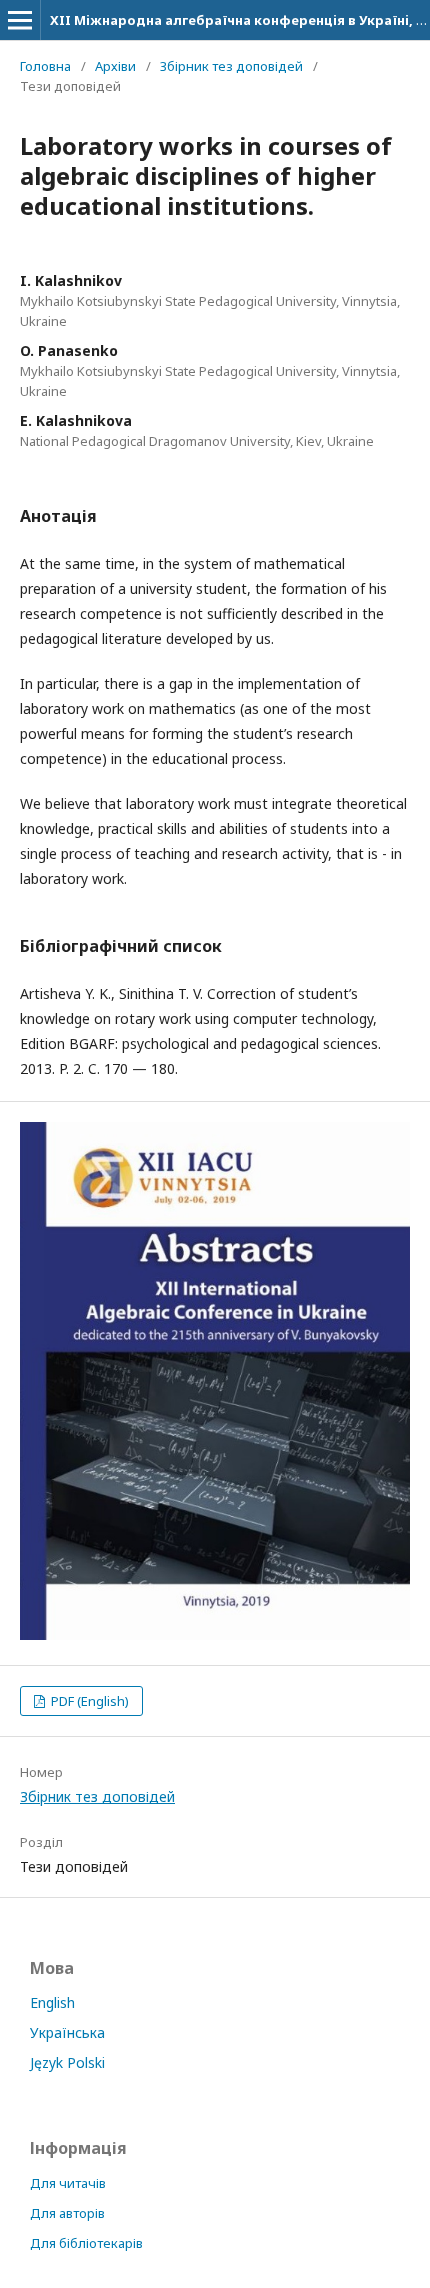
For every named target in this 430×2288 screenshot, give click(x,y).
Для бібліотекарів (86, 2243)
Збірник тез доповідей (231, 66)
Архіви (115, 66)
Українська (67, 2032)
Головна (45, 66)
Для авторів (67, 2213)
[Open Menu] (20, 20)
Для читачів (68, 2183)
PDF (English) (88, 1701)
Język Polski (67, 2062)
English (52, 2002)
